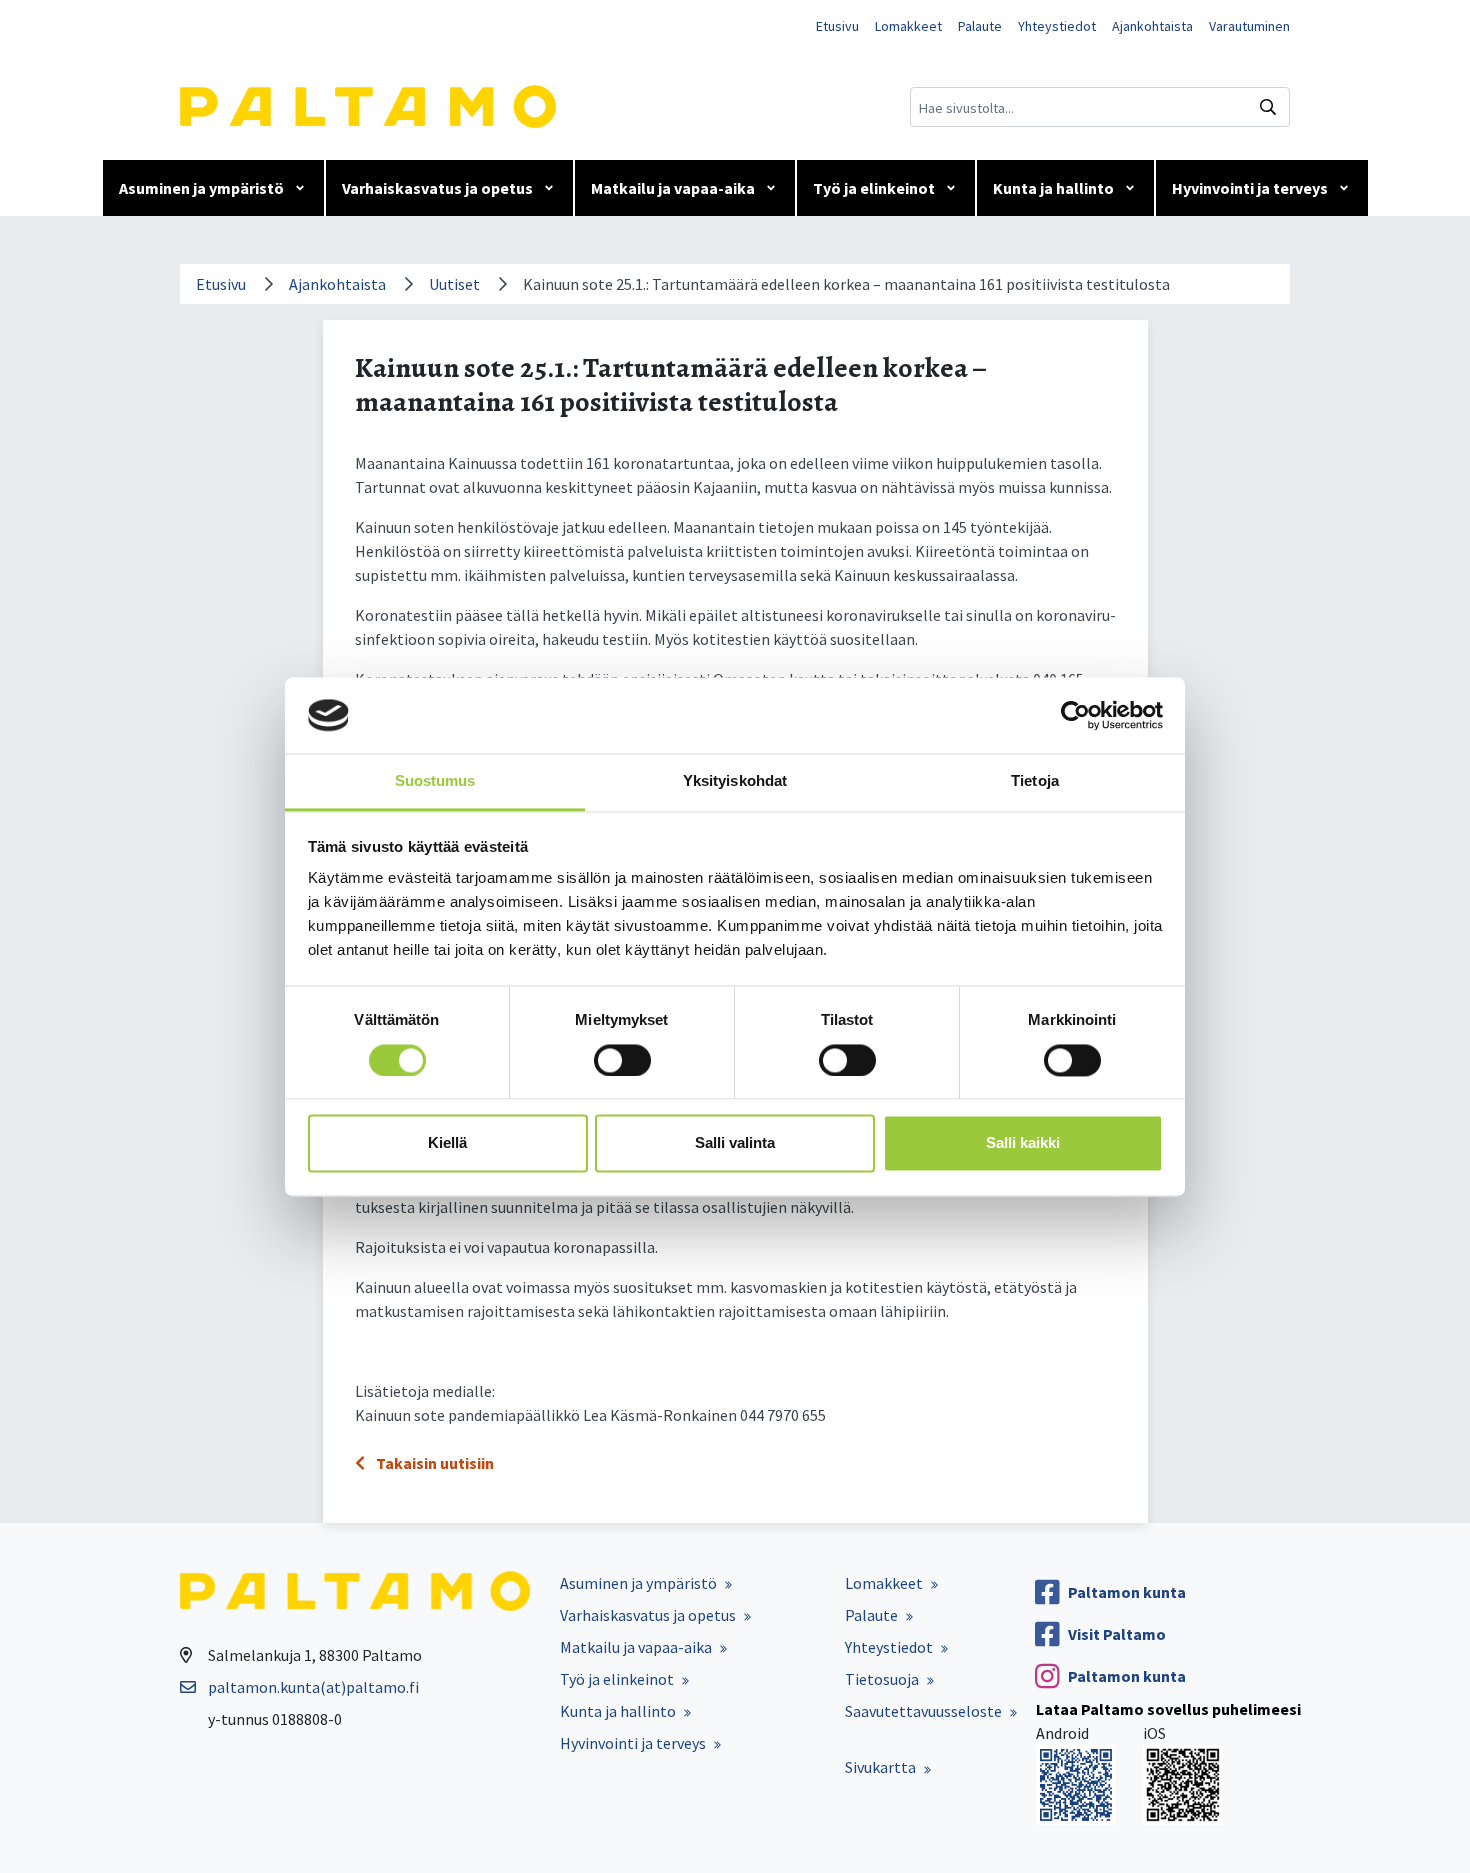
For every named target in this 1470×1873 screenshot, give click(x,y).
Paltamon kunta (1127, 1592)
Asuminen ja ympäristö (201, 188)
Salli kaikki (1023, 1143)
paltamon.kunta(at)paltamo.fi (313, 1687)
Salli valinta (735, 1143)
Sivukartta (880, 1767)
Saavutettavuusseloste (923, 1711)
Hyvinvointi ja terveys (1250, 188)
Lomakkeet (908, 26)
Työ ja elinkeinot (874, 188)
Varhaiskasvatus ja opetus (437, 188)
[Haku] (1268, 107)
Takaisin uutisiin (433, 1463)
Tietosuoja (882, 1679)
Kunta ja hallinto (1053, 188)
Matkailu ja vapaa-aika (673, 188)
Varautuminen (1249, 26)
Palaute (980, 26)
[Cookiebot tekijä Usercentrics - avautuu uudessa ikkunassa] (1075, 715)
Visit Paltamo (1117, 1634)
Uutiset (454, 284)
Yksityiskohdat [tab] (735, 781)
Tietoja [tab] (1035, 781)
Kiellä (447, 1143)
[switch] (622, 1060)
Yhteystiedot (1057, 26)
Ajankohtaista (1152, 26)
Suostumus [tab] (435, 781)
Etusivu (837, 26)
